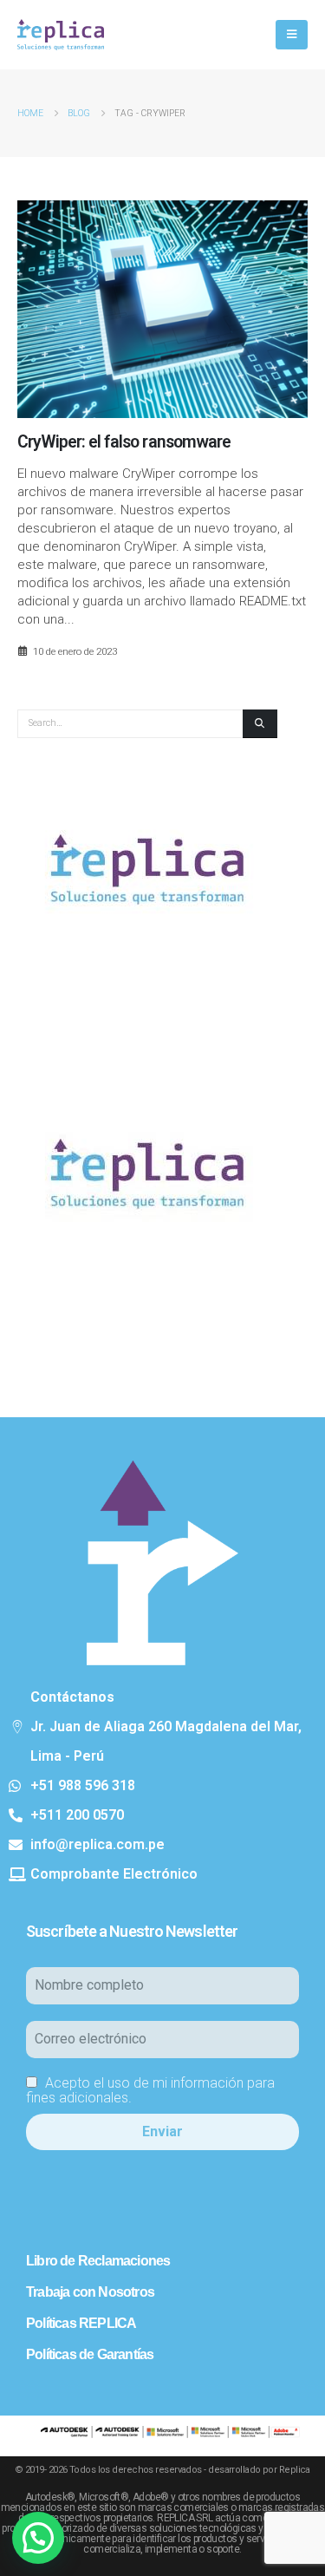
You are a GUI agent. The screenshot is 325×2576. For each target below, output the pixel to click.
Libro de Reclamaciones (98, 2261)
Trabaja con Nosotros (90, 2292)
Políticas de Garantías (90, 2354)
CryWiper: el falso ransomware (124, 442)
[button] (38, 2538)
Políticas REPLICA (81, 2323)
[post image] (162, 309)
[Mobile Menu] (292, 35)
